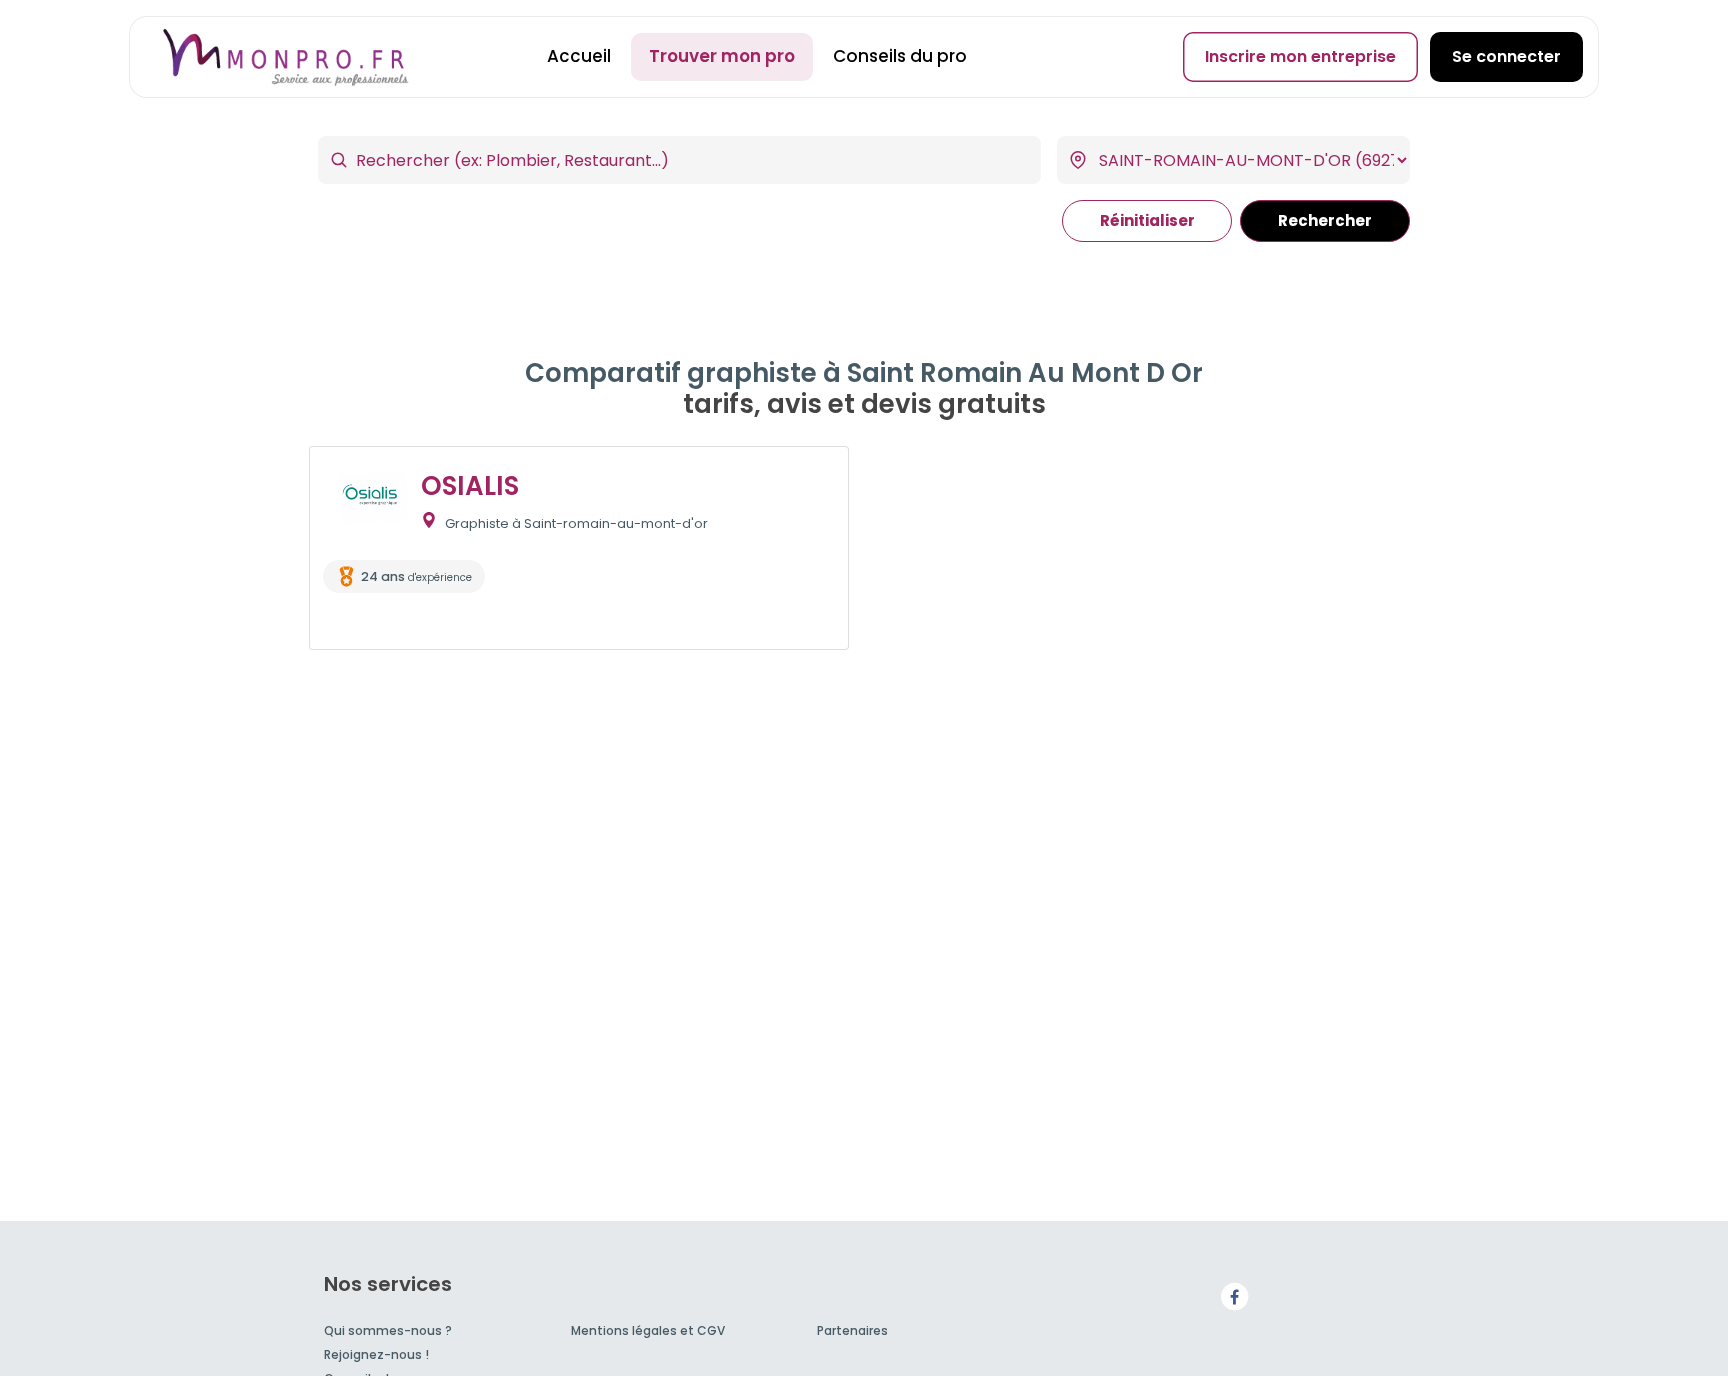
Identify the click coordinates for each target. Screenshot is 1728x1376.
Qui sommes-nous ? (388, 1330)
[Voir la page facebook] (1234, 1295)
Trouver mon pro (722, 56)
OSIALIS (470, 486)
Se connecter (1506, 56)
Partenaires (852, 1330)
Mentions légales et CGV (648, 1330)
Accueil (579, 56)
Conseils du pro (900, 56)
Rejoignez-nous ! (376, 1354)
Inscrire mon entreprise (1300, 56)
